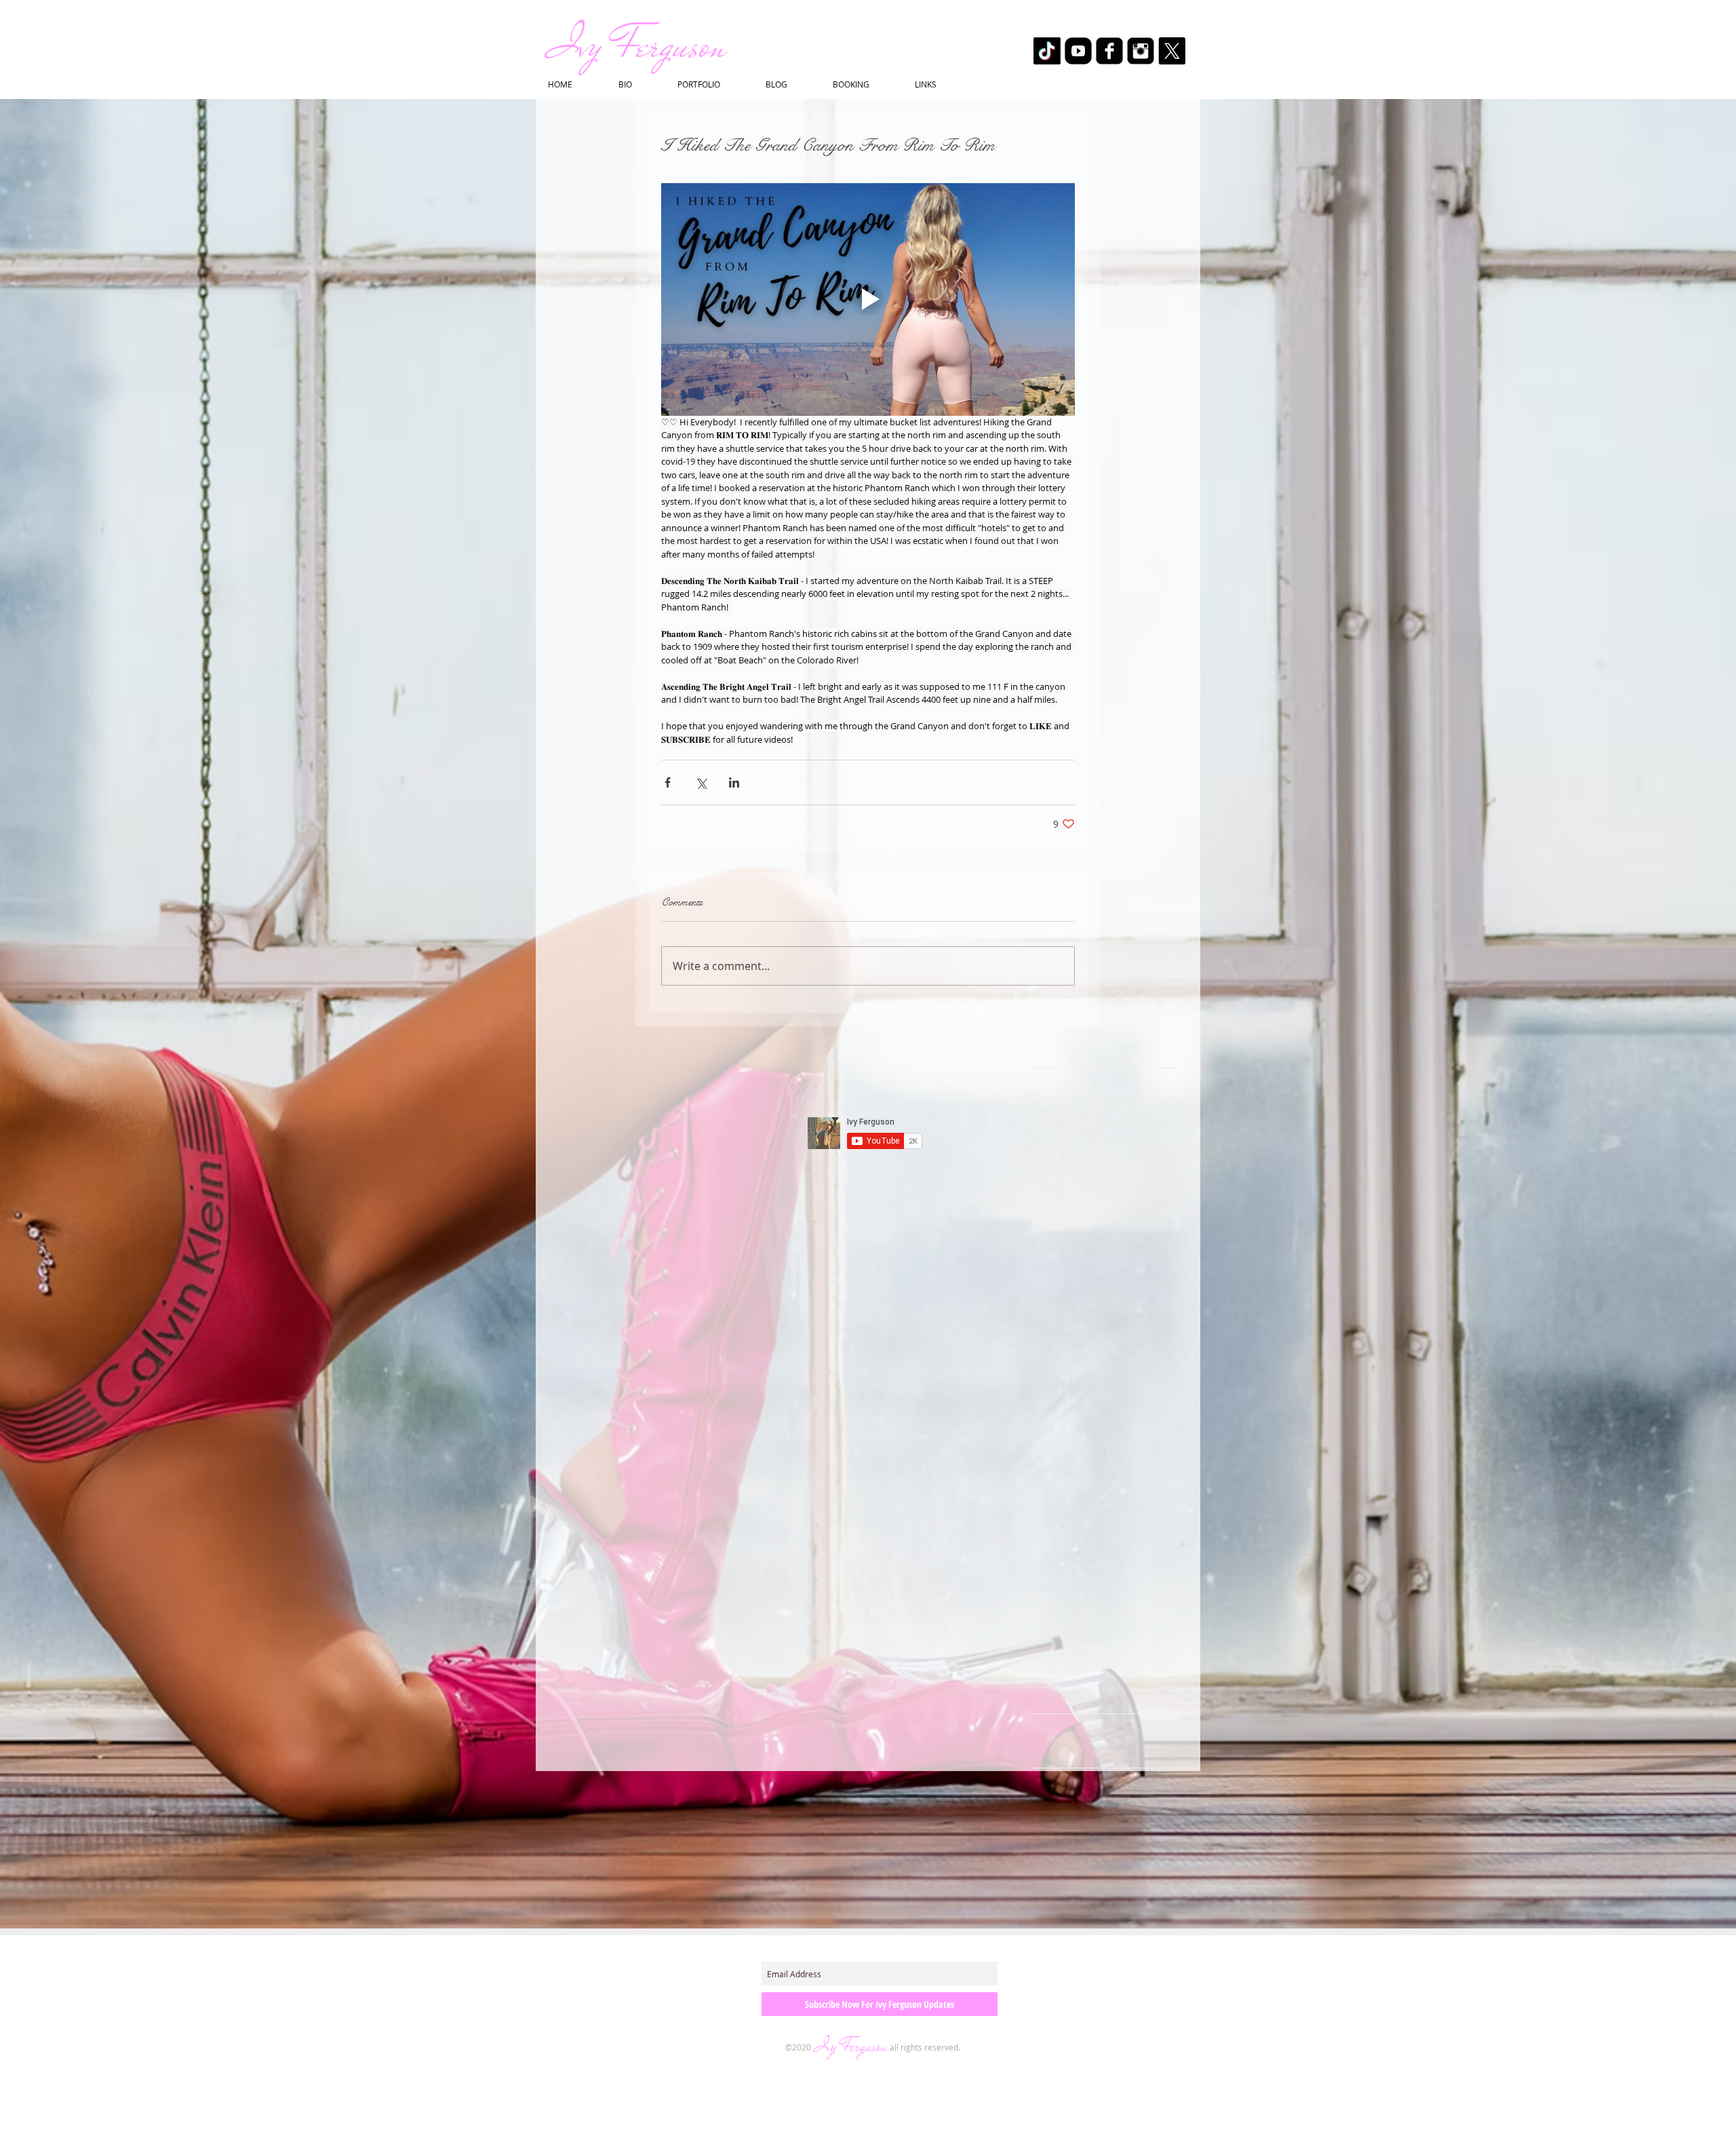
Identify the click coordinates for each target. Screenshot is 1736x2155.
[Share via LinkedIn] (734, 782)
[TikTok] (1047, 51)
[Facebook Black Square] (1109, 51)
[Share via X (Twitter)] (701, 782)
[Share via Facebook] (668, 782)
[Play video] (868, 299)
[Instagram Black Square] (1141, 51)
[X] (1172, 51)
